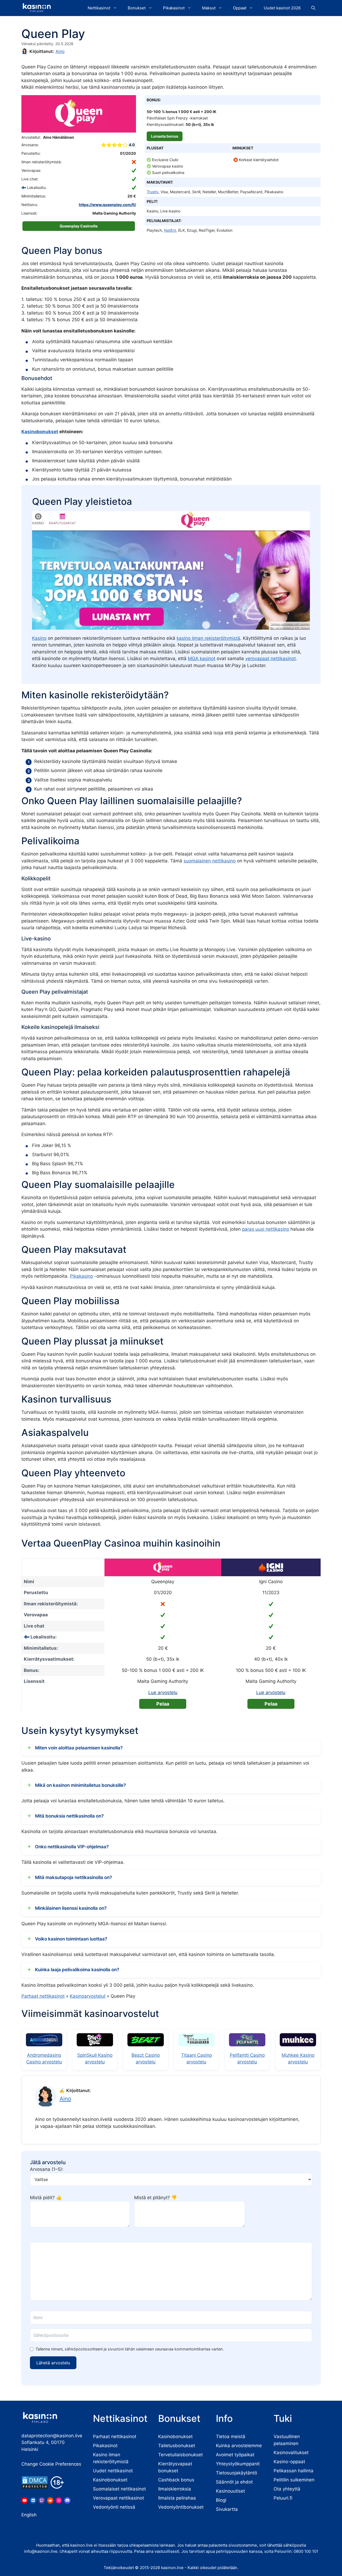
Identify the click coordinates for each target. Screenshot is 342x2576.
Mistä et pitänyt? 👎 (156, 2198)
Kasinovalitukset (291, 2453)
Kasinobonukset (40, 432)
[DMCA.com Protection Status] (35, 2482)
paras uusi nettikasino (266, 1229)
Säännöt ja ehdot (234, 2482)
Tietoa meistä (231, 2436)
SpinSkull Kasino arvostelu (95, 2059)
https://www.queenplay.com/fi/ (107, 205)
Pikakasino (81, 1276)
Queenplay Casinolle (79, 226)
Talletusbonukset (177, 2446)
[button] (313, 8)
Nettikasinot (99, 8)
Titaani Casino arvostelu (197, 2059)
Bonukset (137, 8)
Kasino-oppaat (289, 2462)
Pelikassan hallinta (294, 2471)
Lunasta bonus (165, 136)
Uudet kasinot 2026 (282, 8)
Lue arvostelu (163, 1692)
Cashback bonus (176, 2480)
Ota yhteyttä (287, 2489)
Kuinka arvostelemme (239, 2446)
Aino (60, 51)
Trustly (153, 192)
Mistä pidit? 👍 (46, 2198)
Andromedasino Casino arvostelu (44, 2059)
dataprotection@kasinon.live (52, 2436)
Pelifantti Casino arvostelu (247, 2059)
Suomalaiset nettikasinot (119, 2489)
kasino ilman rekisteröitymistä (208, 638)
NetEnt (170, 230)
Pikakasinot (174, 8)
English (29, 2515)
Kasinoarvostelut (88, 1996)
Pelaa (163, 1704)
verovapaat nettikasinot (271, 658)
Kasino (39, 638)
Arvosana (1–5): (47, 2169)
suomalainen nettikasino (210, 861)
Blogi (221, 2500)
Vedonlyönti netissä (114, 2507)
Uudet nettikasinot (113, 2471)
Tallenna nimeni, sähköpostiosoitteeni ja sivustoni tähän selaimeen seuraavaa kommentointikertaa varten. (130, 2349)
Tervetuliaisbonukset (180, 2455)
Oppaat (240, 8)
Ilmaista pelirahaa (177, 2498)
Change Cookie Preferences (51, 2464)
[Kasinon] (37, 8)
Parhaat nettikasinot (43, 1996)
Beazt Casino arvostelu (146, 2059)
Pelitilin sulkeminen (294, 2480)
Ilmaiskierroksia (175, 2489)
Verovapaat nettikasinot (118, 2498)
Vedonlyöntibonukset (181, 2507)
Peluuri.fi (283, 2498)
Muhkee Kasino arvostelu (298, 2059)
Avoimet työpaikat (235, 2455)
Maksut (209, 8)
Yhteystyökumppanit (238, 2464)
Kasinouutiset (230, 2491)
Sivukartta (227, 2509)
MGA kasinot (202, 658)
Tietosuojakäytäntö (236, 2473)
